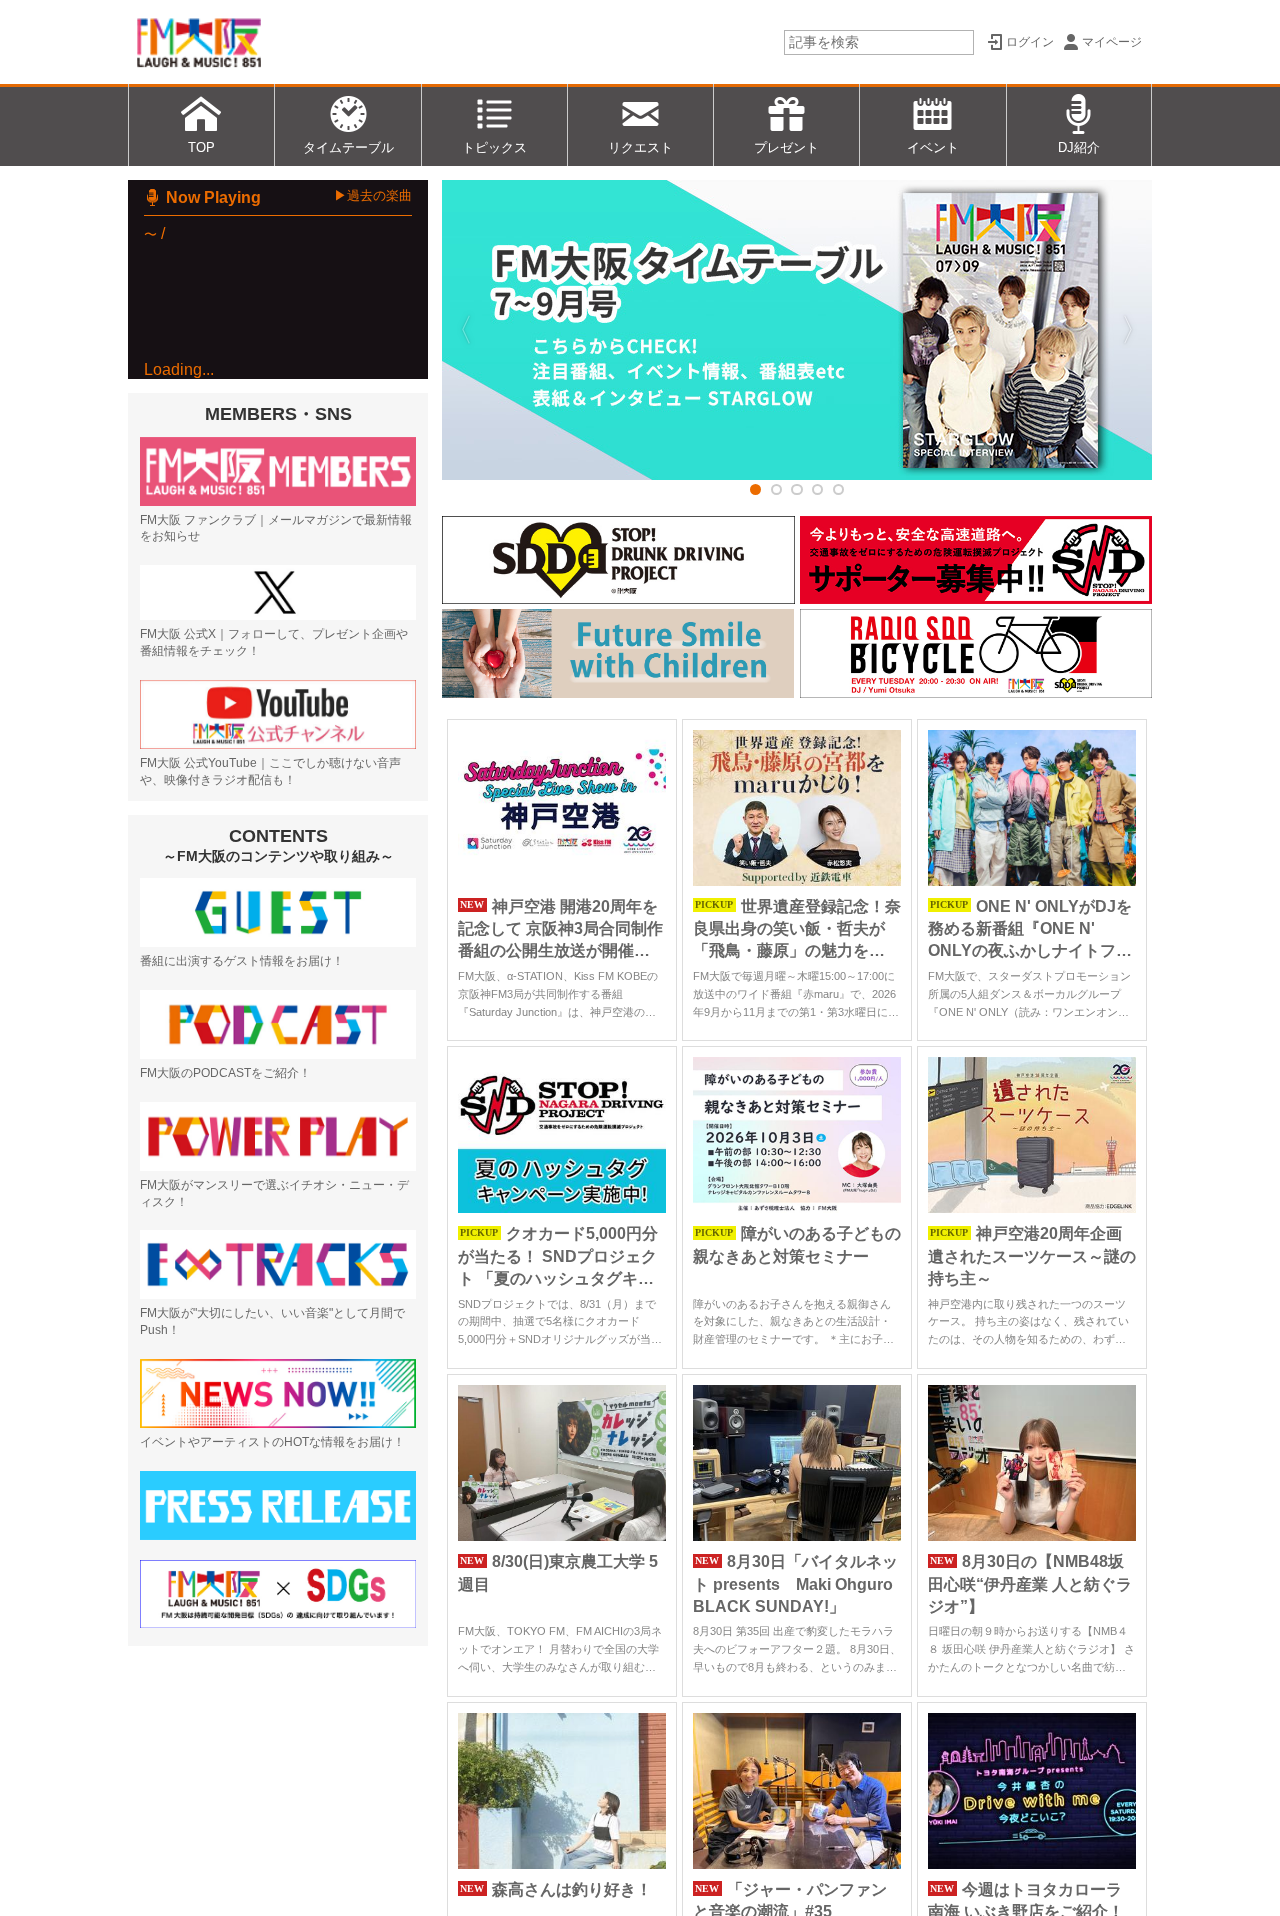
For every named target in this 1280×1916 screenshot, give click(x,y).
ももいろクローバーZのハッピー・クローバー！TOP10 (311, 454)
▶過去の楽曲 (373, 195)
